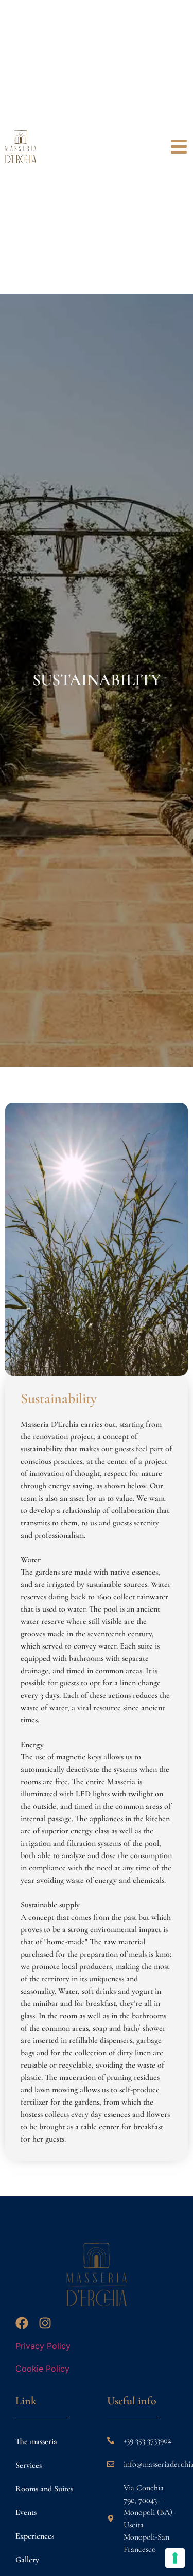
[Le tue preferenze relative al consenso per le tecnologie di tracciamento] (175, 2558)
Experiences (35, 2536)
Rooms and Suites (44, 2489)
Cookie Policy (42, 2369)
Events (26, 2512)
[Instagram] (45, 2323)
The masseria (36, 2441)
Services (29, 2465)
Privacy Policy (43, 2346)
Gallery (27, 2560)
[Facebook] (22, 2323)
